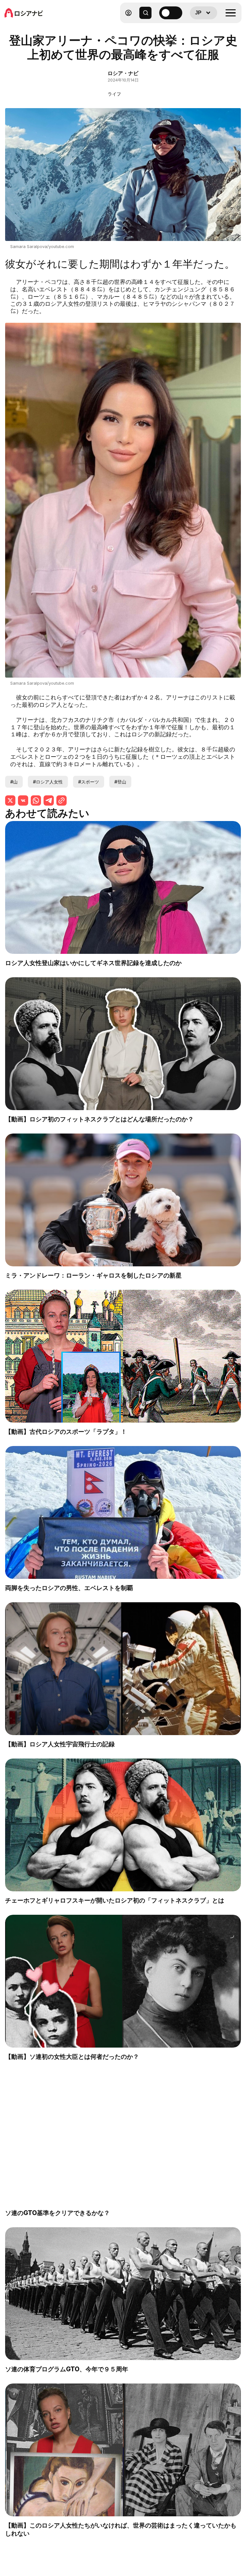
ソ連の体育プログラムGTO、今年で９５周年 (67, 2369)
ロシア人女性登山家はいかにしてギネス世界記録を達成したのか (93, 963)
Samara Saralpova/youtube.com (42, 247)
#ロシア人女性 (48, 782)
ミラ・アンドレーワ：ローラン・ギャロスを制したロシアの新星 (93, 1275)
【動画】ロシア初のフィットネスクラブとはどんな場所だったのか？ (99, 1119)
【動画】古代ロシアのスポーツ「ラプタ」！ (66, 1432)
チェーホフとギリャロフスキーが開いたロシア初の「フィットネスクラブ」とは (115, 1900)
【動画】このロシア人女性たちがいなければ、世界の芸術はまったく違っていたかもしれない (121, 2529)
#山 (14, 782)
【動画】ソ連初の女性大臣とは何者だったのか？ (72, 2057)
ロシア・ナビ (123, 73)
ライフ (114, 94)
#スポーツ (89, 782)
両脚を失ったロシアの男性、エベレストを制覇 (69, 1588)
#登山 (120, 782)
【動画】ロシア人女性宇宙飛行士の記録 (60, 1744)
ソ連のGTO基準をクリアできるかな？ (57, 2213)
